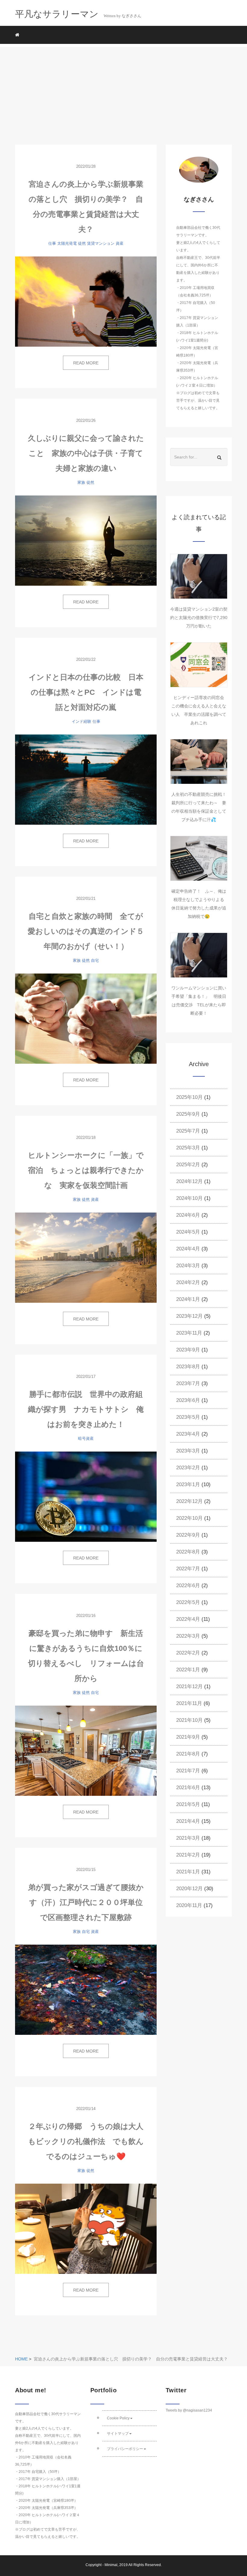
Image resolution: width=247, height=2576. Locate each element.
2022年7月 (188, 1569)
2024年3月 (188, 1266)
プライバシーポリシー (125, 2449)
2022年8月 (188, 1552)
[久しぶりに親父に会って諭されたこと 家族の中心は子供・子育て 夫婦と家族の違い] (86, 541)
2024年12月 (189, 1181)
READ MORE (86, 363)
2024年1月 (188, 1299)
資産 (120, 243)
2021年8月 (188, 1754)
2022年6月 (188, 1585)
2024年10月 (189, 1198)
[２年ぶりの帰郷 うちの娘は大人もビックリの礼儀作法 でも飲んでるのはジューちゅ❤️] (86, 2229)
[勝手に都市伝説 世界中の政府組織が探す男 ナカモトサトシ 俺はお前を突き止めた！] (86, 1497)
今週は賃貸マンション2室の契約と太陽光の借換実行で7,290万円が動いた (199, 618)
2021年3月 (188, 1838)
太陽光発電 (67, 243)
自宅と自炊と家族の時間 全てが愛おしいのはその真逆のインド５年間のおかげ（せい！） (86, 931)
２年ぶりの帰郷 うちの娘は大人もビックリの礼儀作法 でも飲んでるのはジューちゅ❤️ (86, 2141)
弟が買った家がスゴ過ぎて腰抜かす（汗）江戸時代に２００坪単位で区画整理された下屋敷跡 (86, 1902)
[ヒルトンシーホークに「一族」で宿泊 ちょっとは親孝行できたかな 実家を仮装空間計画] (86, 1258)
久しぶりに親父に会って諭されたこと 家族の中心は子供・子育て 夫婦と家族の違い (89, 453)
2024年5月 (188, 1232)
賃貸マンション (101, 243)
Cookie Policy (118, 2418)
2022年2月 (188, 1653)
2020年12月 (189, 1889)
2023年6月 (188, 1400)
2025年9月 (188, 1114)
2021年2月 (188, 1855)
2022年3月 (188, 1636)
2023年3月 (188, 1451)
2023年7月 (188, 1383)
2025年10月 (189, 1097)
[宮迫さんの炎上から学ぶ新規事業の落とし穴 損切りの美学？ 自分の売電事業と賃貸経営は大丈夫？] (86, 302)
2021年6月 (188, 1788)
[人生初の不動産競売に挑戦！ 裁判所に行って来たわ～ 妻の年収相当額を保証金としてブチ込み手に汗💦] (199, 762)
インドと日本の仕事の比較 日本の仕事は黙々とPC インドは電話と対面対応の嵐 (86, 692)
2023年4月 (188, 1434)
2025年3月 (188, 1148)
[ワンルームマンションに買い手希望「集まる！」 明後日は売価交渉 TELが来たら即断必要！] (199, 955)
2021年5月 (188, 1804)
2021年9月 (188, 1737)
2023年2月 (188, 1468)
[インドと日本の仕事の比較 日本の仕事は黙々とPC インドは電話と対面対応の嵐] (86, 780)
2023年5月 (188, 1417)
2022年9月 (188, 1535)
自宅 (95, 960)
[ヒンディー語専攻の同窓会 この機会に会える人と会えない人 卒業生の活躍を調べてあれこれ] (199, 665)
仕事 (52, 243)
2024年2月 (188, 1282)
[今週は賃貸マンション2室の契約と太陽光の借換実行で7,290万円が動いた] (199, 576)
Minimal (111, 2565)
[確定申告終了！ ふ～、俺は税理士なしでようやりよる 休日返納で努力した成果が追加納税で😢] (199, 858)
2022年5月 (188, 1602)
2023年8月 (188, 1367)
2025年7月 (188, 1131)
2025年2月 (188, 1165)
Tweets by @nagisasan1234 (189, 2410)
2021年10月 (189, 1720)
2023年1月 (188, 1484)
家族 (81, 482)
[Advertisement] (123, 89)
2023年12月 (189, 1316)
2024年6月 (188, 1215)
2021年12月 (189, 1687)
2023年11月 (189, 1333)
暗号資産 (86, 1438)
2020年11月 (189, 1905)
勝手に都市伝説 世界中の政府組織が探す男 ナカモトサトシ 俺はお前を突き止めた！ (86, 1409)
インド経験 (81, 721)
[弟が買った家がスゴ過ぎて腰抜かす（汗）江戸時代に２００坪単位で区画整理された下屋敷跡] (86, 1990)
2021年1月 (188, 1872)
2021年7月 (188, 1771)
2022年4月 (188, 1619)
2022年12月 (189, 1501)
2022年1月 (188, 1670)
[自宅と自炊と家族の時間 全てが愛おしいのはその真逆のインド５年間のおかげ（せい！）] (86, 1019)
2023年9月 (188, 1350)
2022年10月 (189, 1518)
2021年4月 (188, 1821)
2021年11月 (189, 1703)
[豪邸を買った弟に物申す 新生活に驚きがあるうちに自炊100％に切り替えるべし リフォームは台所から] (86, 1751)
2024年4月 (188, 1249)
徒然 (82, 243)
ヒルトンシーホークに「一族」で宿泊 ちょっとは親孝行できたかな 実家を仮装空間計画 (86, 1170)
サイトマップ (118, 2433)
